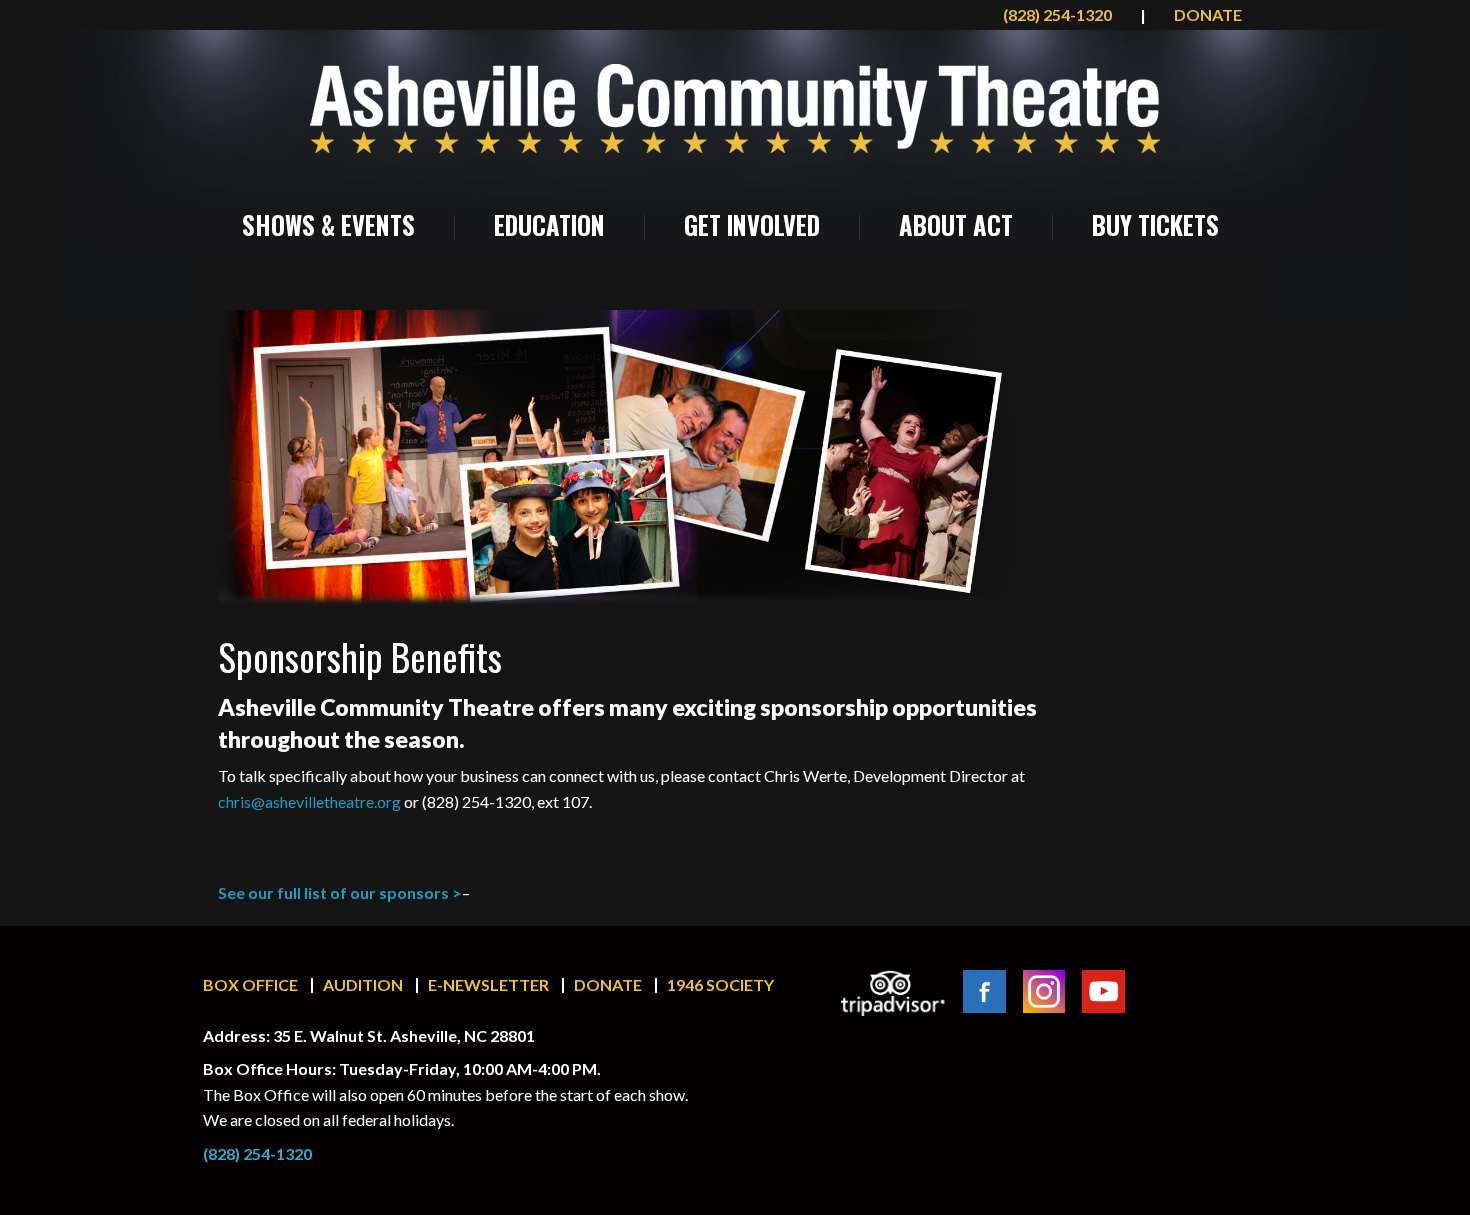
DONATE (1208, 14)
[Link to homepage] (735, 108)
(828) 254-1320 (1059, 14)
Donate (608, 984)
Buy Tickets (1155, 225)
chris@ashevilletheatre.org (309, 801)
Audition (363, 984)
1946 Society (720, 984)
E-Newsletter (488, 984)
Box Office (250, 984)
